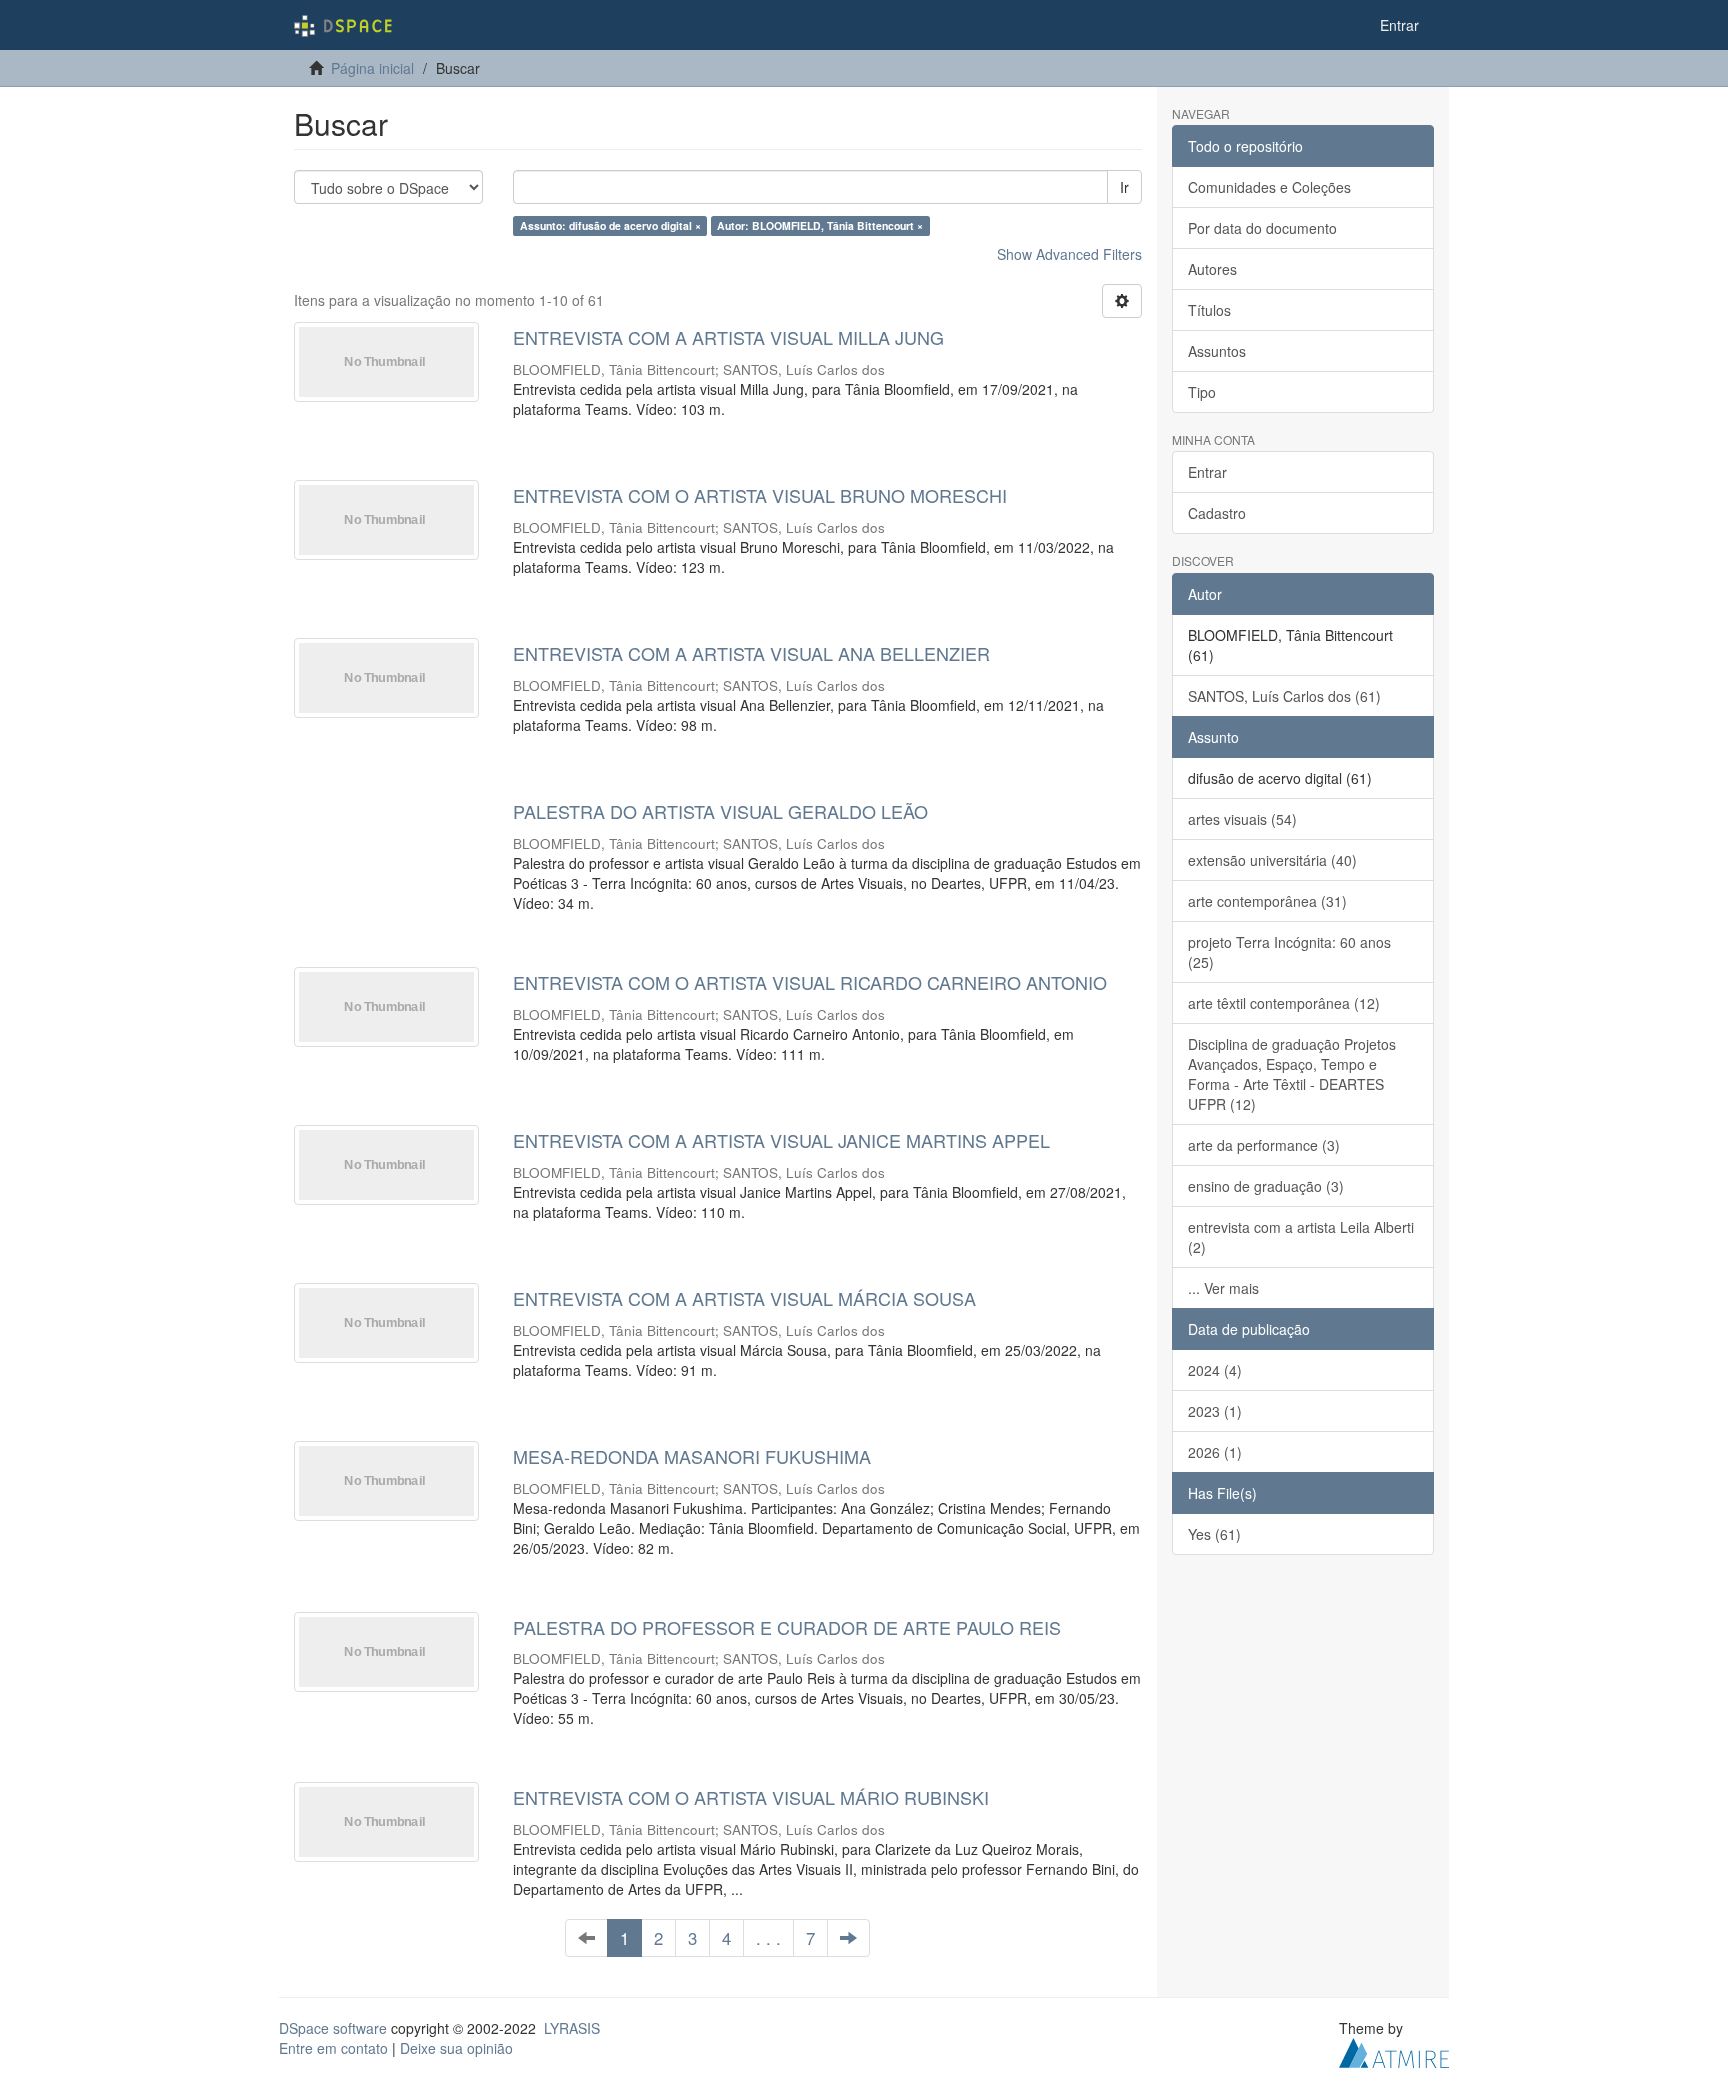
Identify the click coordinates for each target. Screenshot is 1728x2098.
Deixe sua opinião (456, 2048)
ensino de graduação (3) (1266, 1186)
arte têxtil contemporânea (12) (1284, 1003)
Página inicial (372, 68)
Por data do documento (1262, 228)
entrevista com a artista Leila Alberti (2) (1301, 1237)
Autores (1212, 269)
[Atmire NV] (1394, 2051)
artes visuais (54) (1242, 819)
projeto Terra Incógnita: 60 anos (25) (1289, 952)
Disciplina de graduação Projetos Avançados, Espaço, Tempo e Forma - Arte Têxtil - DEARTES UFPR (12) (1292, 1074)
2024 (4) (1215, 1370)
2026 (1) (1215, 1452)
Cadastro (1217, 513)
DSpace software (333, 2028)
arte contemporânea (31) (1267, 901)
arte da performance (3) (1264, 1145)
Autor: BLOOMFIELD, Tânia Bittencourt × (820, 225)
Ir (1124, 187)
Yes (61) (1214, 1534)
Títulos (1209, 310)
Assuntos (1217, 351)
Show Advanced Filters (1069, 254)
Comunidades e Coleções (1269, 187)
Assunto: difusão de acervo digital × (610, 225)
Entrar (1207, 472)
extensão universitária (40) (1272, 860)
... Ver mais (1223, 1288)
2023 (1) (1215, 1411)
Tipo (1202, 392)
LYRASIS (572, 2028)
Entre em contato (333, 2048)
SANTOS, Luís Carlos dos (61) (1284, 696)
